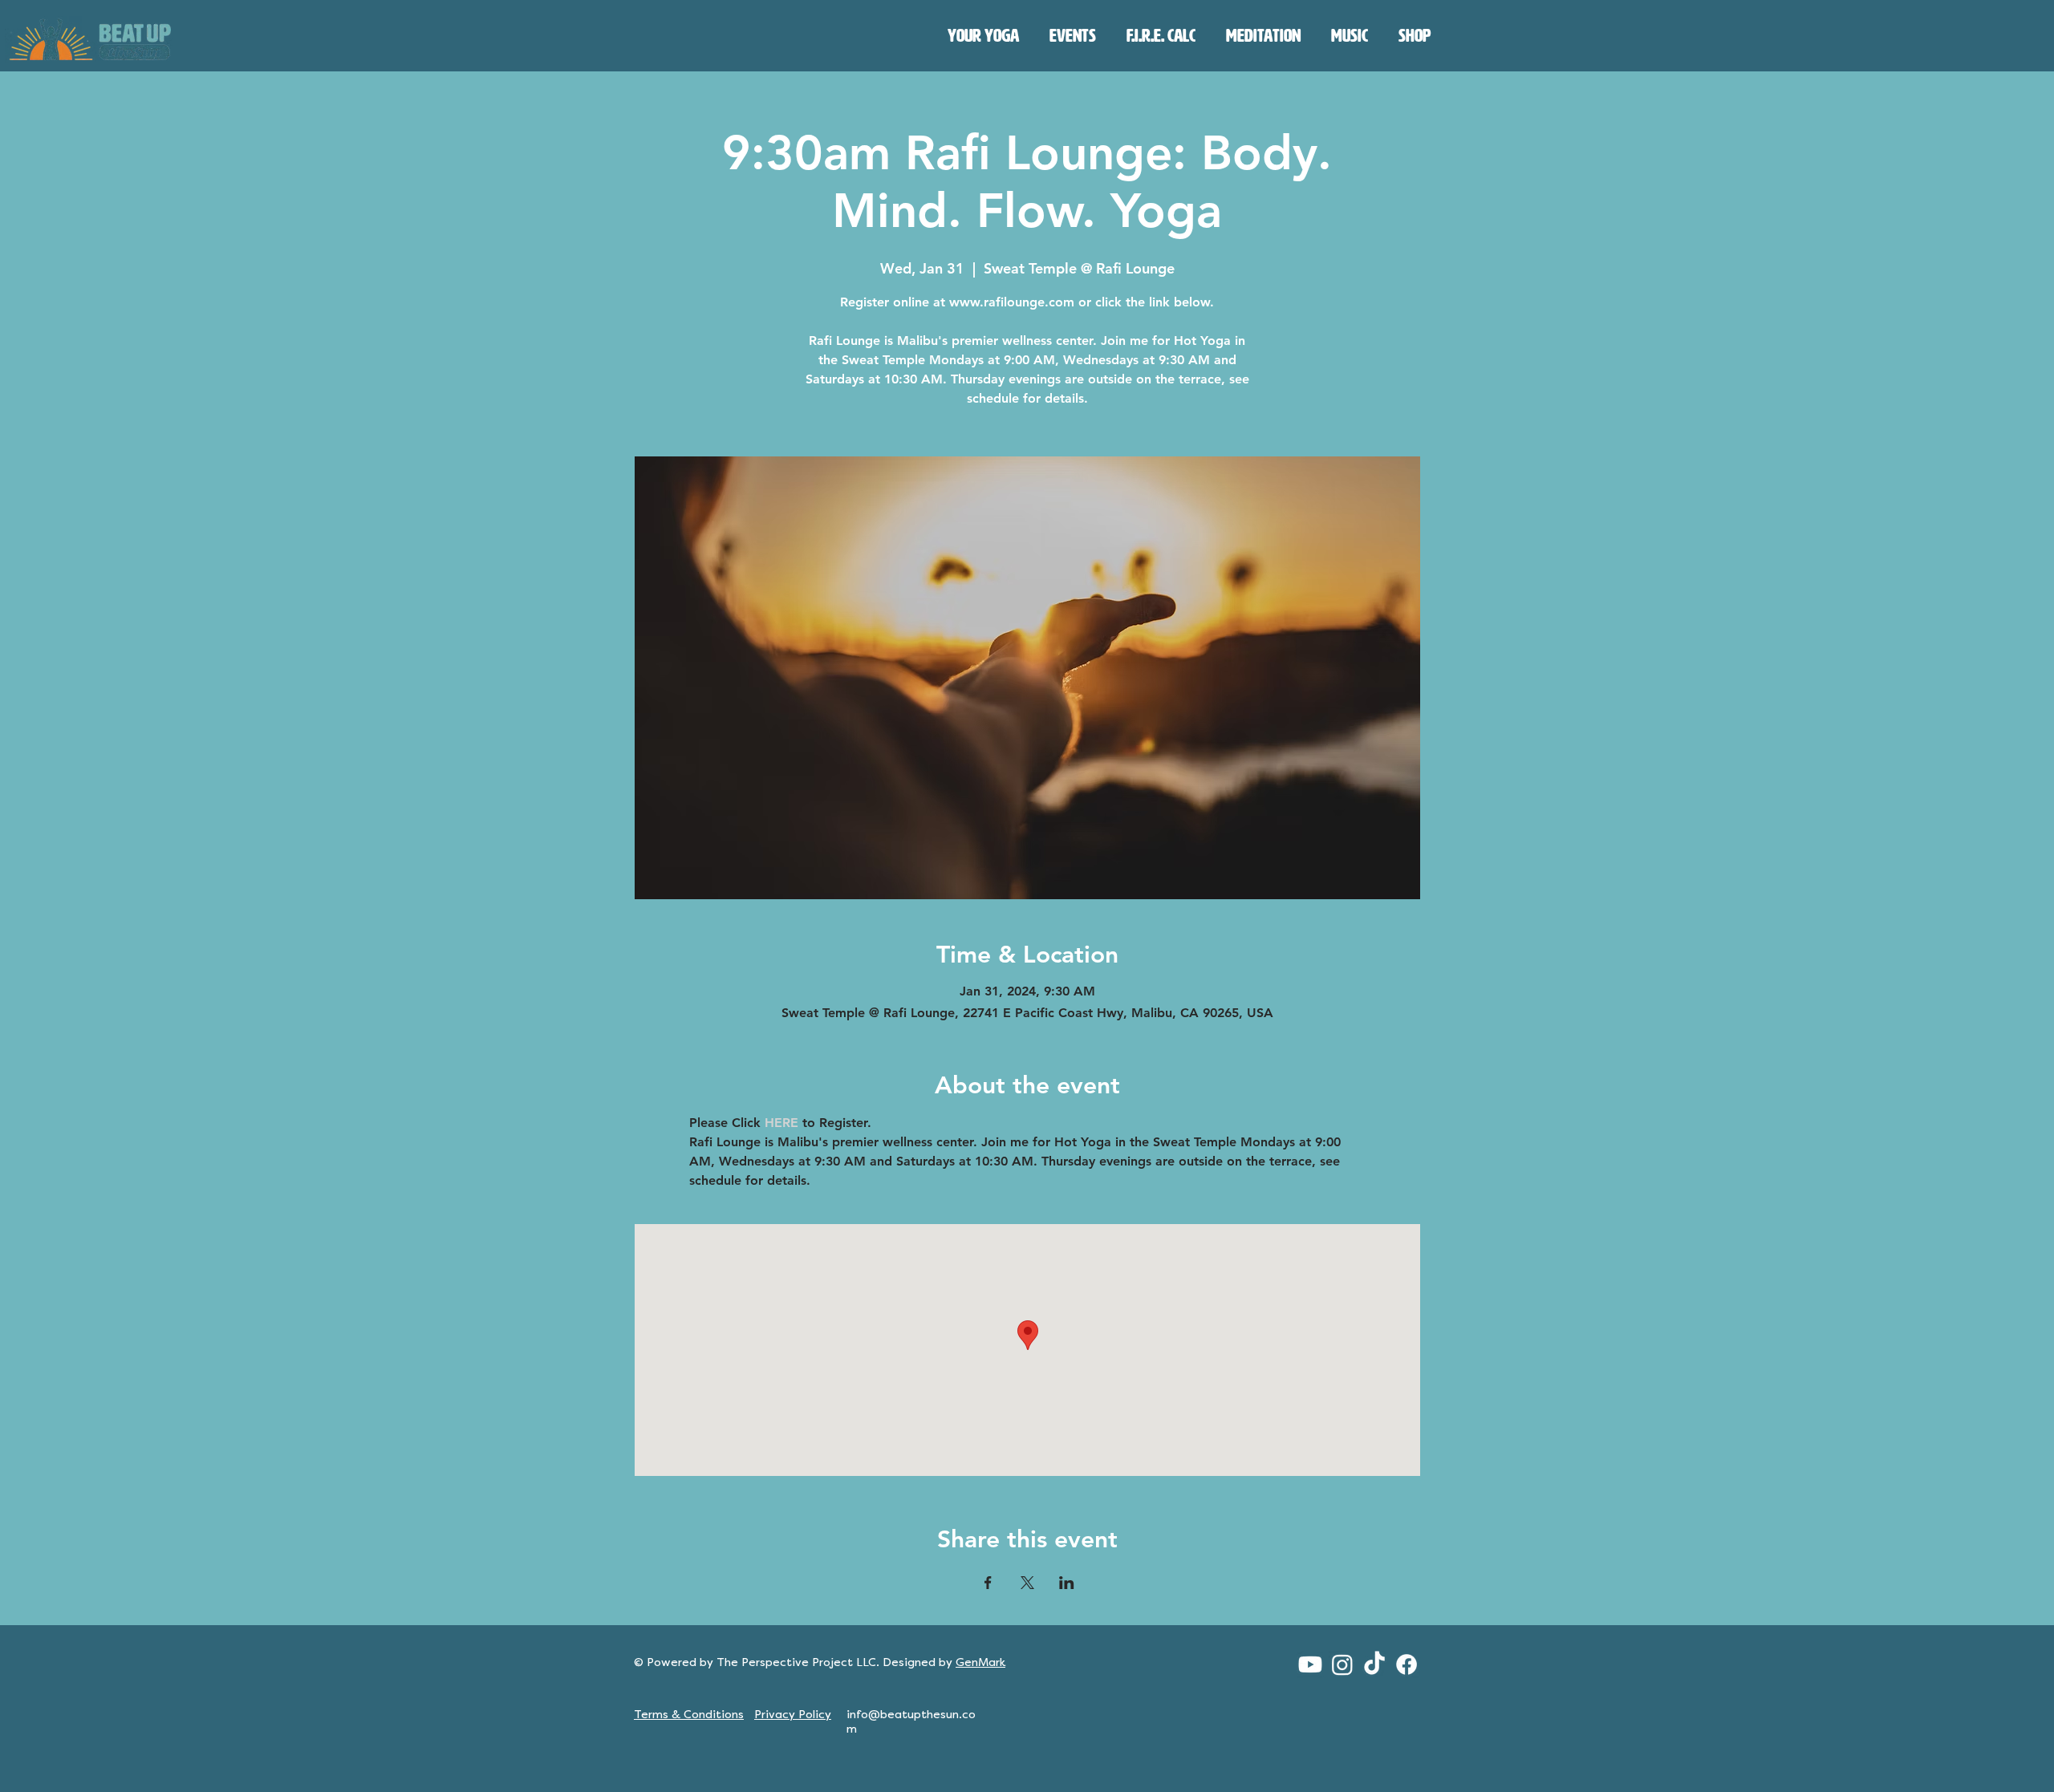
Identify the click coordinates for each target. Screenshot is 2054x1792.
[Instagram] (1342, 1664)
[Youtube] (1310, 1664)
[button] (983, 36)
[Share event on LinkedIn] (1067, 1583)
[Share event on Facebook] (988, 1583)
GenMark (980, 1662)
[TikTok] (1374, 1664)
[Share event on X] (1027, 1583)
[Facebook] (1407, 1664)
